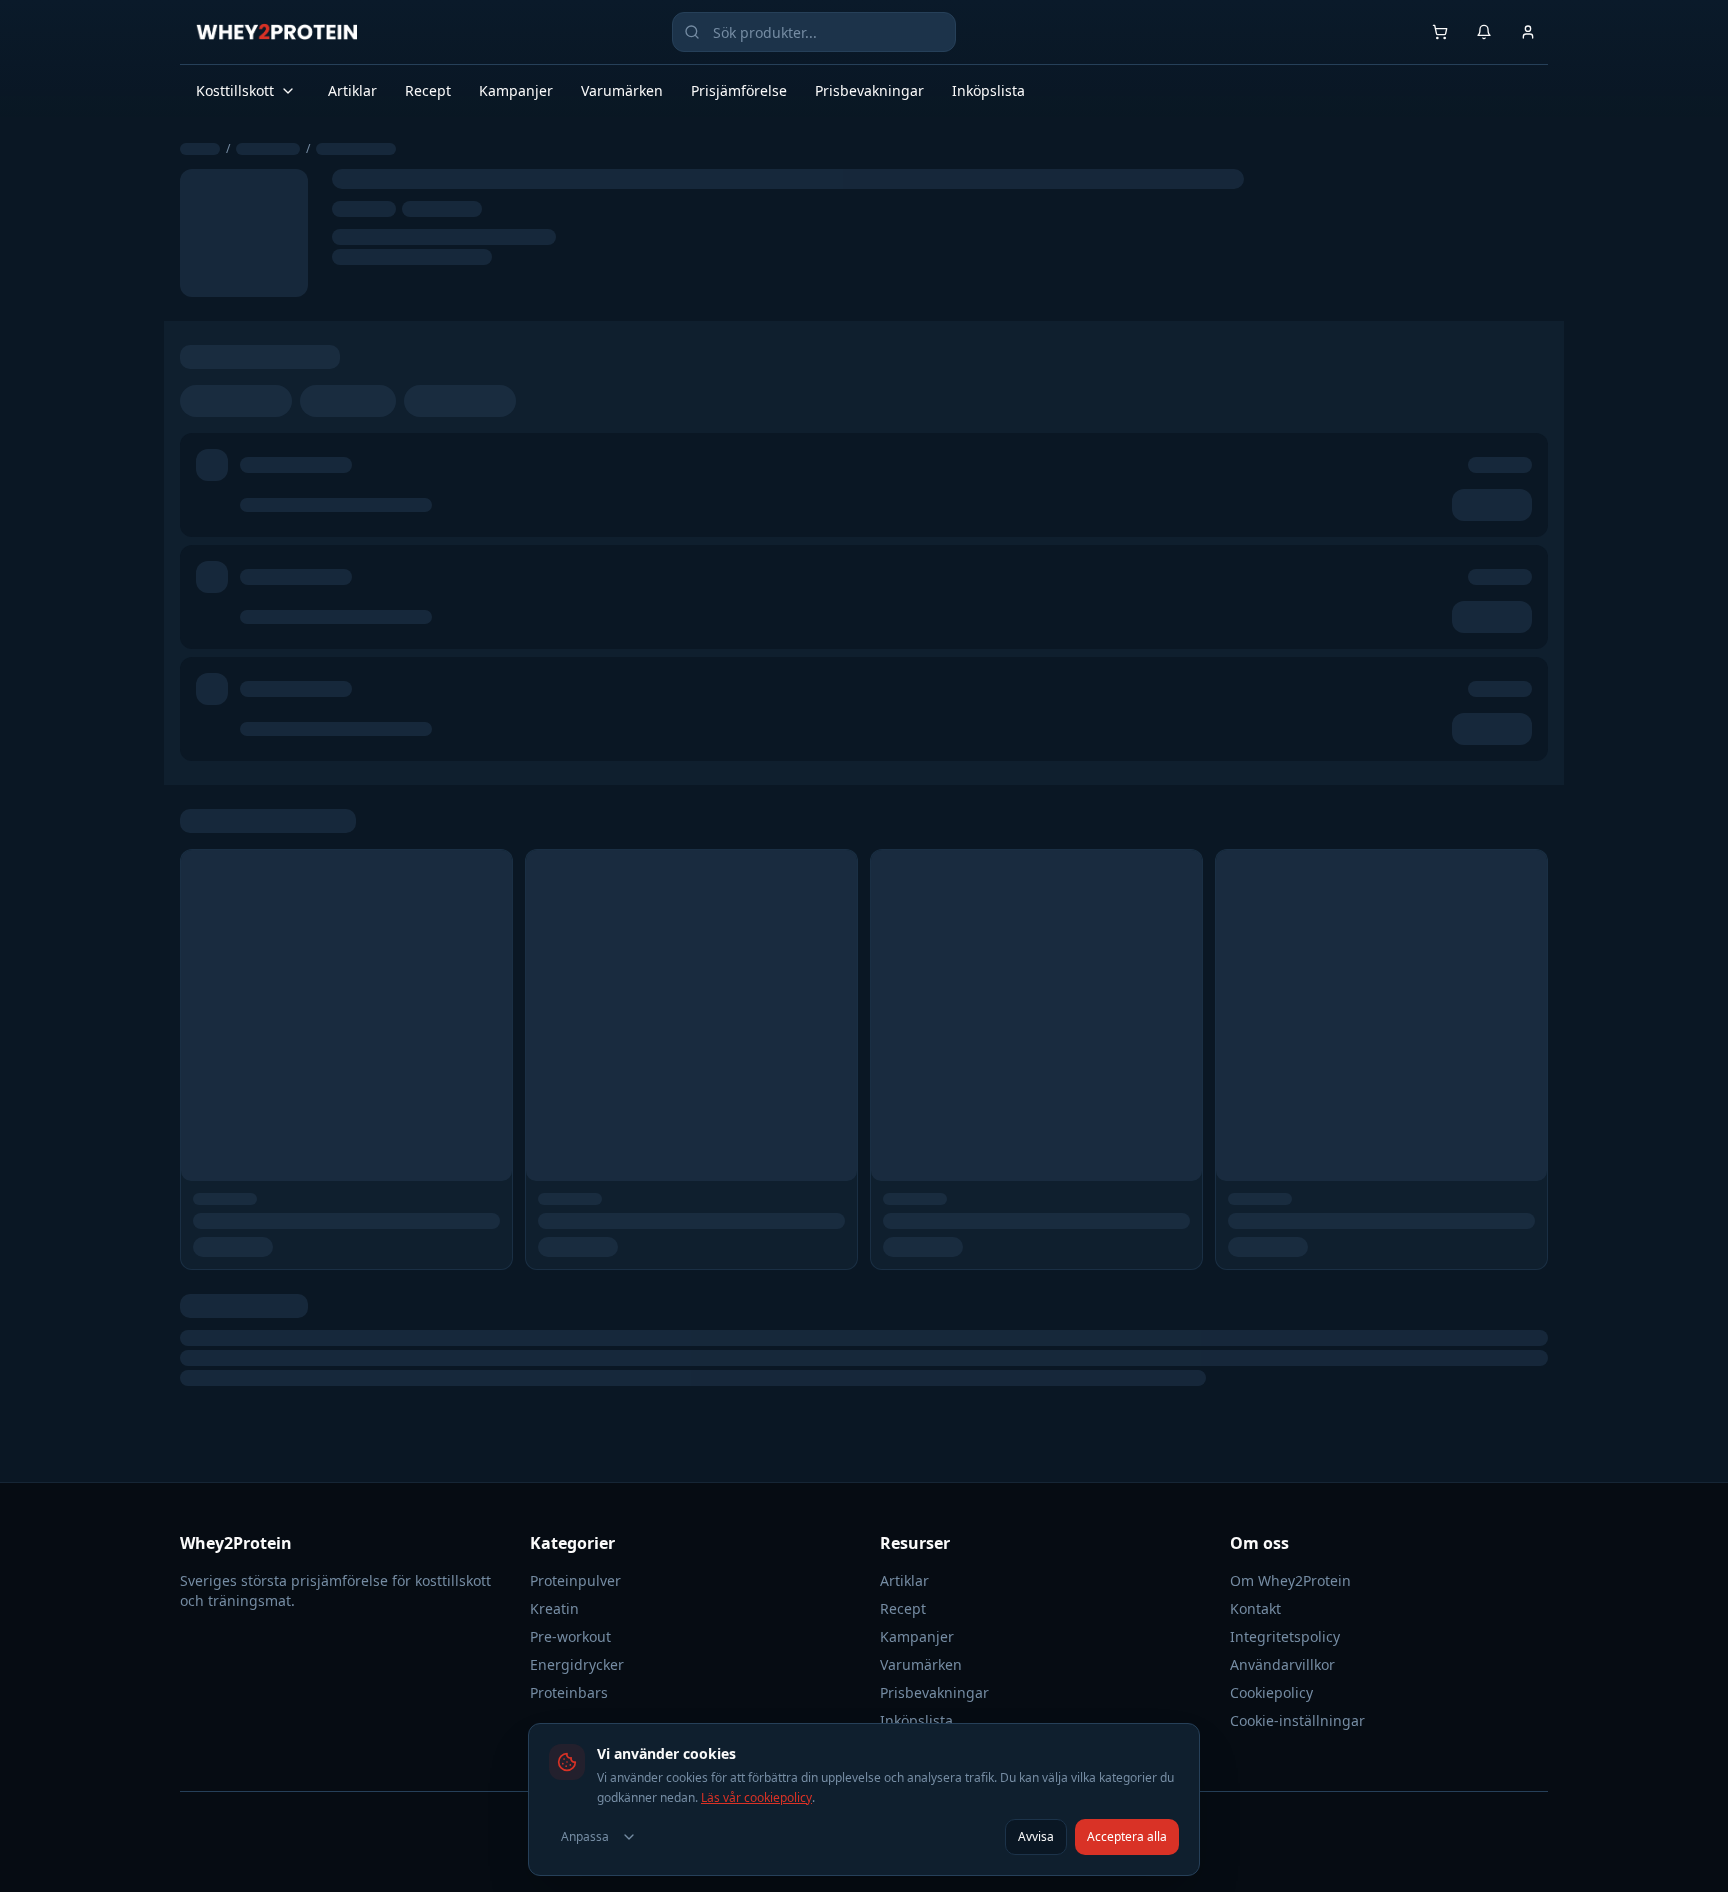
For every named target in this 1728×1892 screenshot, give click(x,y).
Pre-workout (570, 1636)
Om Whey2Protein (1290, 1580)
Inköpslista (988, 90)
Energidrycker (577, 1664)
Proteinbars (569, 1692)
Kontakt (1255, 1608)
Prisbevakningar (869, 90)
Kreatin (554, 1608)
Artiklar (352, 90)
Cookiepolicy (1271, 1692)
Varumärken (622, 90)
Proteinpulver (575, 1580)
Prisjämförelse (739, 90)
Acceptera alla (1127, 1836)
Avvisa (1036, 1836)
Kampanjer (516, 90)
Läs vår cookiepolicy (756, 1797)
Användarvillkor (1282, 1664)
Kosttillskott (235, 90)
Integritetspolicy (1285, 1636)
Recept (428, 90)
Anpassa (585, 1836)
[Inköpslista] (1440, 32)
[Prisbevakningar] (1484, 32)
